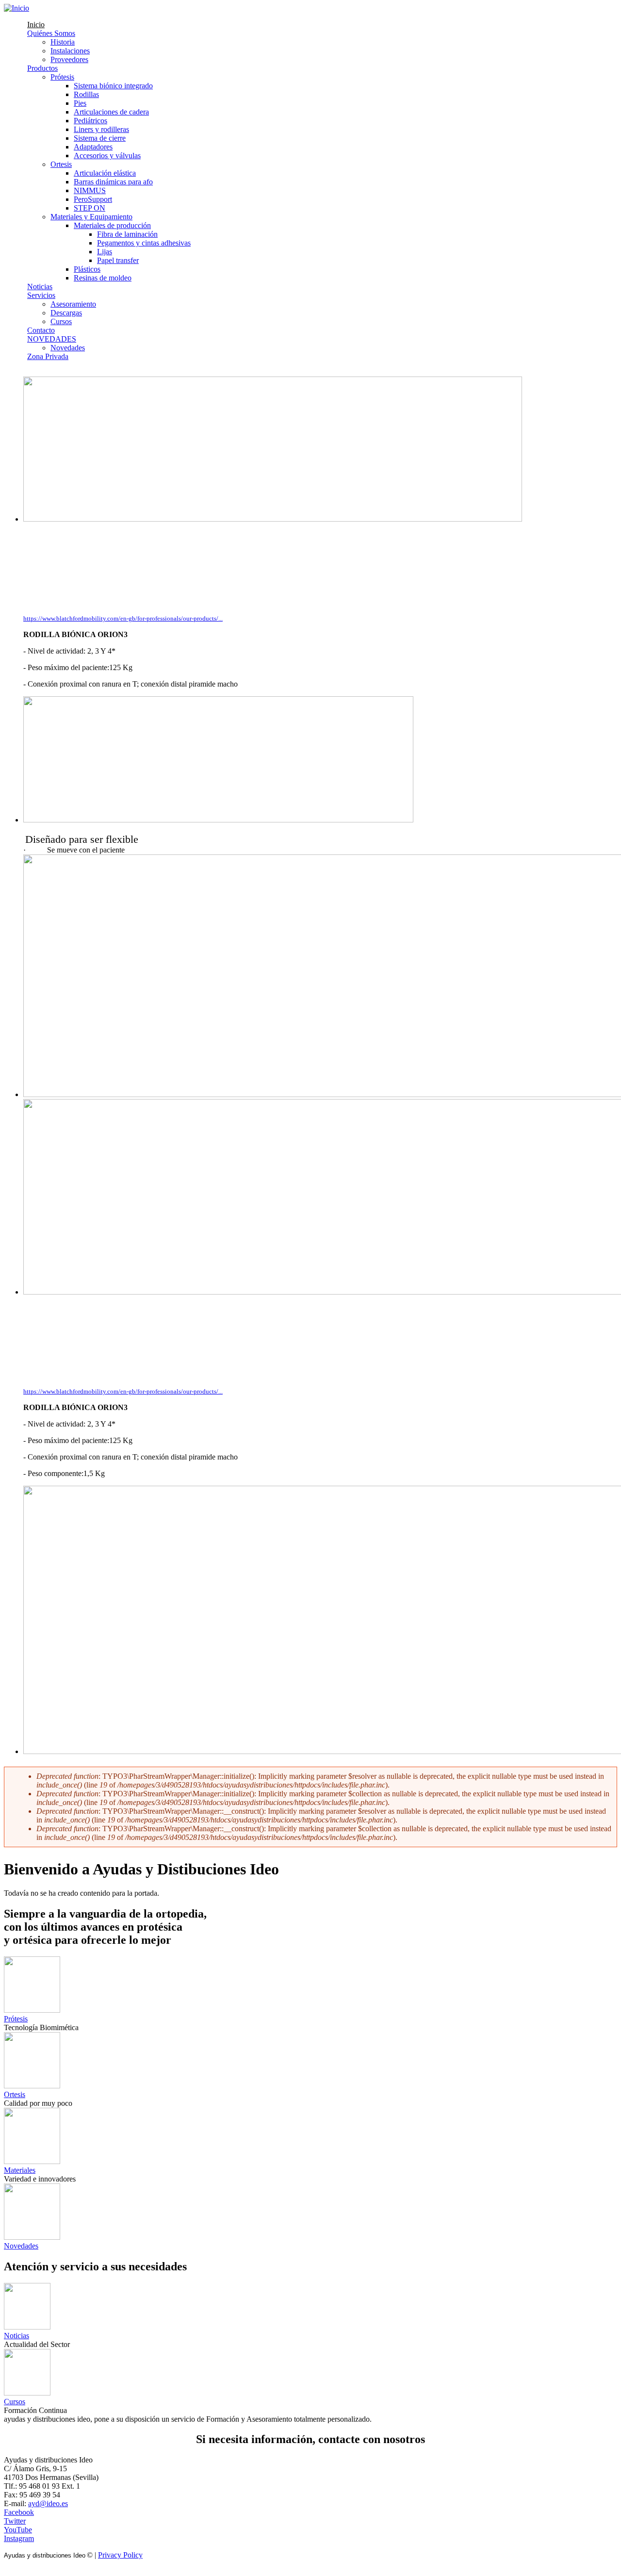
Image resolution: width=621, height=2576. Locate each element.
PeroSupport (93, 199)
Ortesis (61, 164)
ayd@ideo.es (48, 2503)
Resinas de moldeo (103, 278)
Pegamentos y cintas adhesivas (144, 243)
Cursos (61, 321)
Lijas (105, 252)
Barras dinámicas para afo (113, 182)
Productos (42, 68)
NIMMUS (90, 190)
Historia (63, 42)
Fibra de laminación (127, 234)
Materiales (20, 2170)
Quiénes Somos (51, 33)
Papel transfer (118, 260)
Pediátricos (90, 121)
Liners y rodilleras (101, 129)
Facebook (19, 2512)
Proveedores (69, 59)
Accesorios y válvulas (107, 156)
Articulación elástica (105, 173)
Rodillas (86, 94)
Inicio (36, 25)
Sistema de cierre (100, 138)
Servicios (41, 295)
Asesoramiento (73, 304)
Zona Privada (48, 356)
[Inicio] (16, 8)
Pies (80, 103)
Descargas (66, 313)
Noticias (40, 287)
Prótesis (62, 77)
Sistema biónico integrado (113, 86)
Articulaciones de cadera (111, 112)
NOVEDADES (52, 339)
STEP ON (90, 208)
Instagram (19, 2538)
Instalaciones (70, 51)
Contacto (41, 330)
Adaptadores (93, 147)
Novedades (68, 348)
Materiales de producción (112, 225)
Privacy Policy (120, 2555)
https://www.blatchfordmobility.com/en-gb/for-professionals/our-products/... (123, 618)
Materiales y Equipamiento (91, 217)
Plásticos (87, 269)
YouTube (18, 2530)
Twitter (15, 2521)
